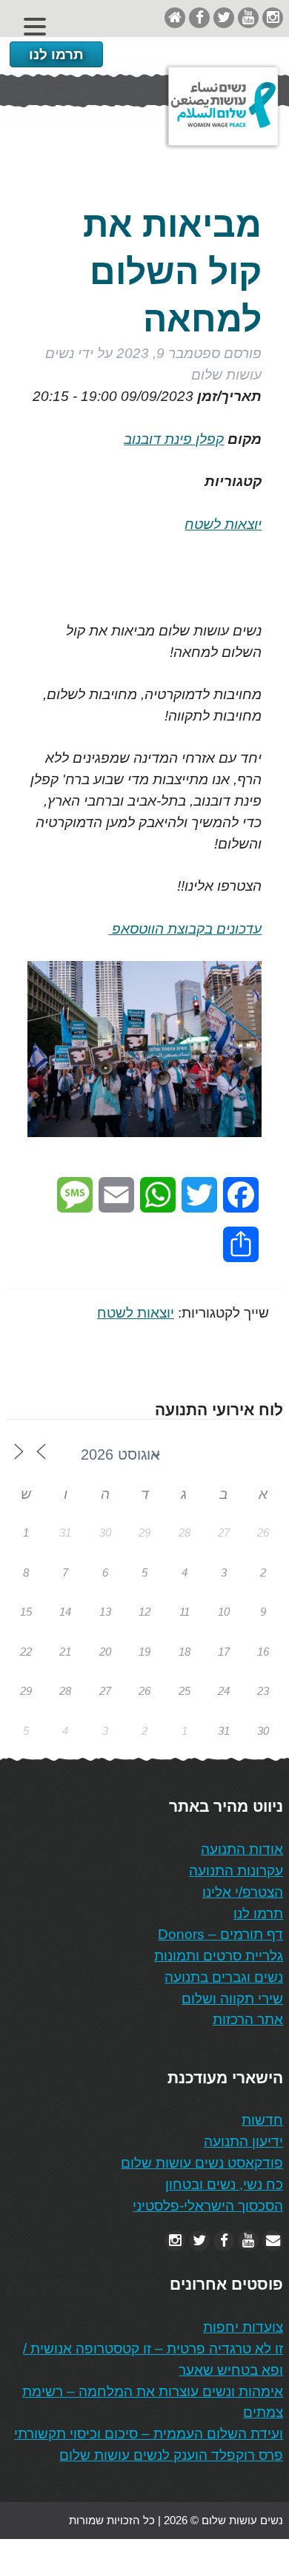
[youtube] (248, 17)
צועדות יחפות (243, 2327)
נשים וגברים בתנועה (224, 1977)
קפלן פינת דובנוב (174, 439)
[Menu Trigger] (35, 26)
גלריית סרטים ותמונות (219, 1956)
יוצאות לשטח (223, 524)
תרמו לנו (56, 54)
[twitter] (224, 17)
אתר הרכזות (248, 2019)
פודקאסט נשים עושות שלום (202, 2163)
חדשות (262, 2120)
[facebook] (199, 17)
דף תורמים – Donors (220, 1934)
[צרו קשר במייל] (273, 2240)
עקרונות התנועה (236, 1871)
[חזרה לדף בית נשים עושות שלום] (175, 17)
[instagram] (273, 17)
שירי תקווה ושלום (232, 1999)
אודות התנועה (242, 1849)
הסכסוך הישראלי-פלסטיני (208, 2206)
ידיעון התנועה (243, 2141)
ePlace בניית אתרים (53, 2557)
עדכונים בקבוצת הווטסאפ (185, 929)
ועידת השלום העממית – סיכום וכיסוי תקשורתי (149, 2434)
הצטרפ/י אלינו (243, 1892)
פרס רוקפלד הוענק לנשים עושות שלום (171, 2455)
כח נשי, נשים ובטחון (224, 2184)
